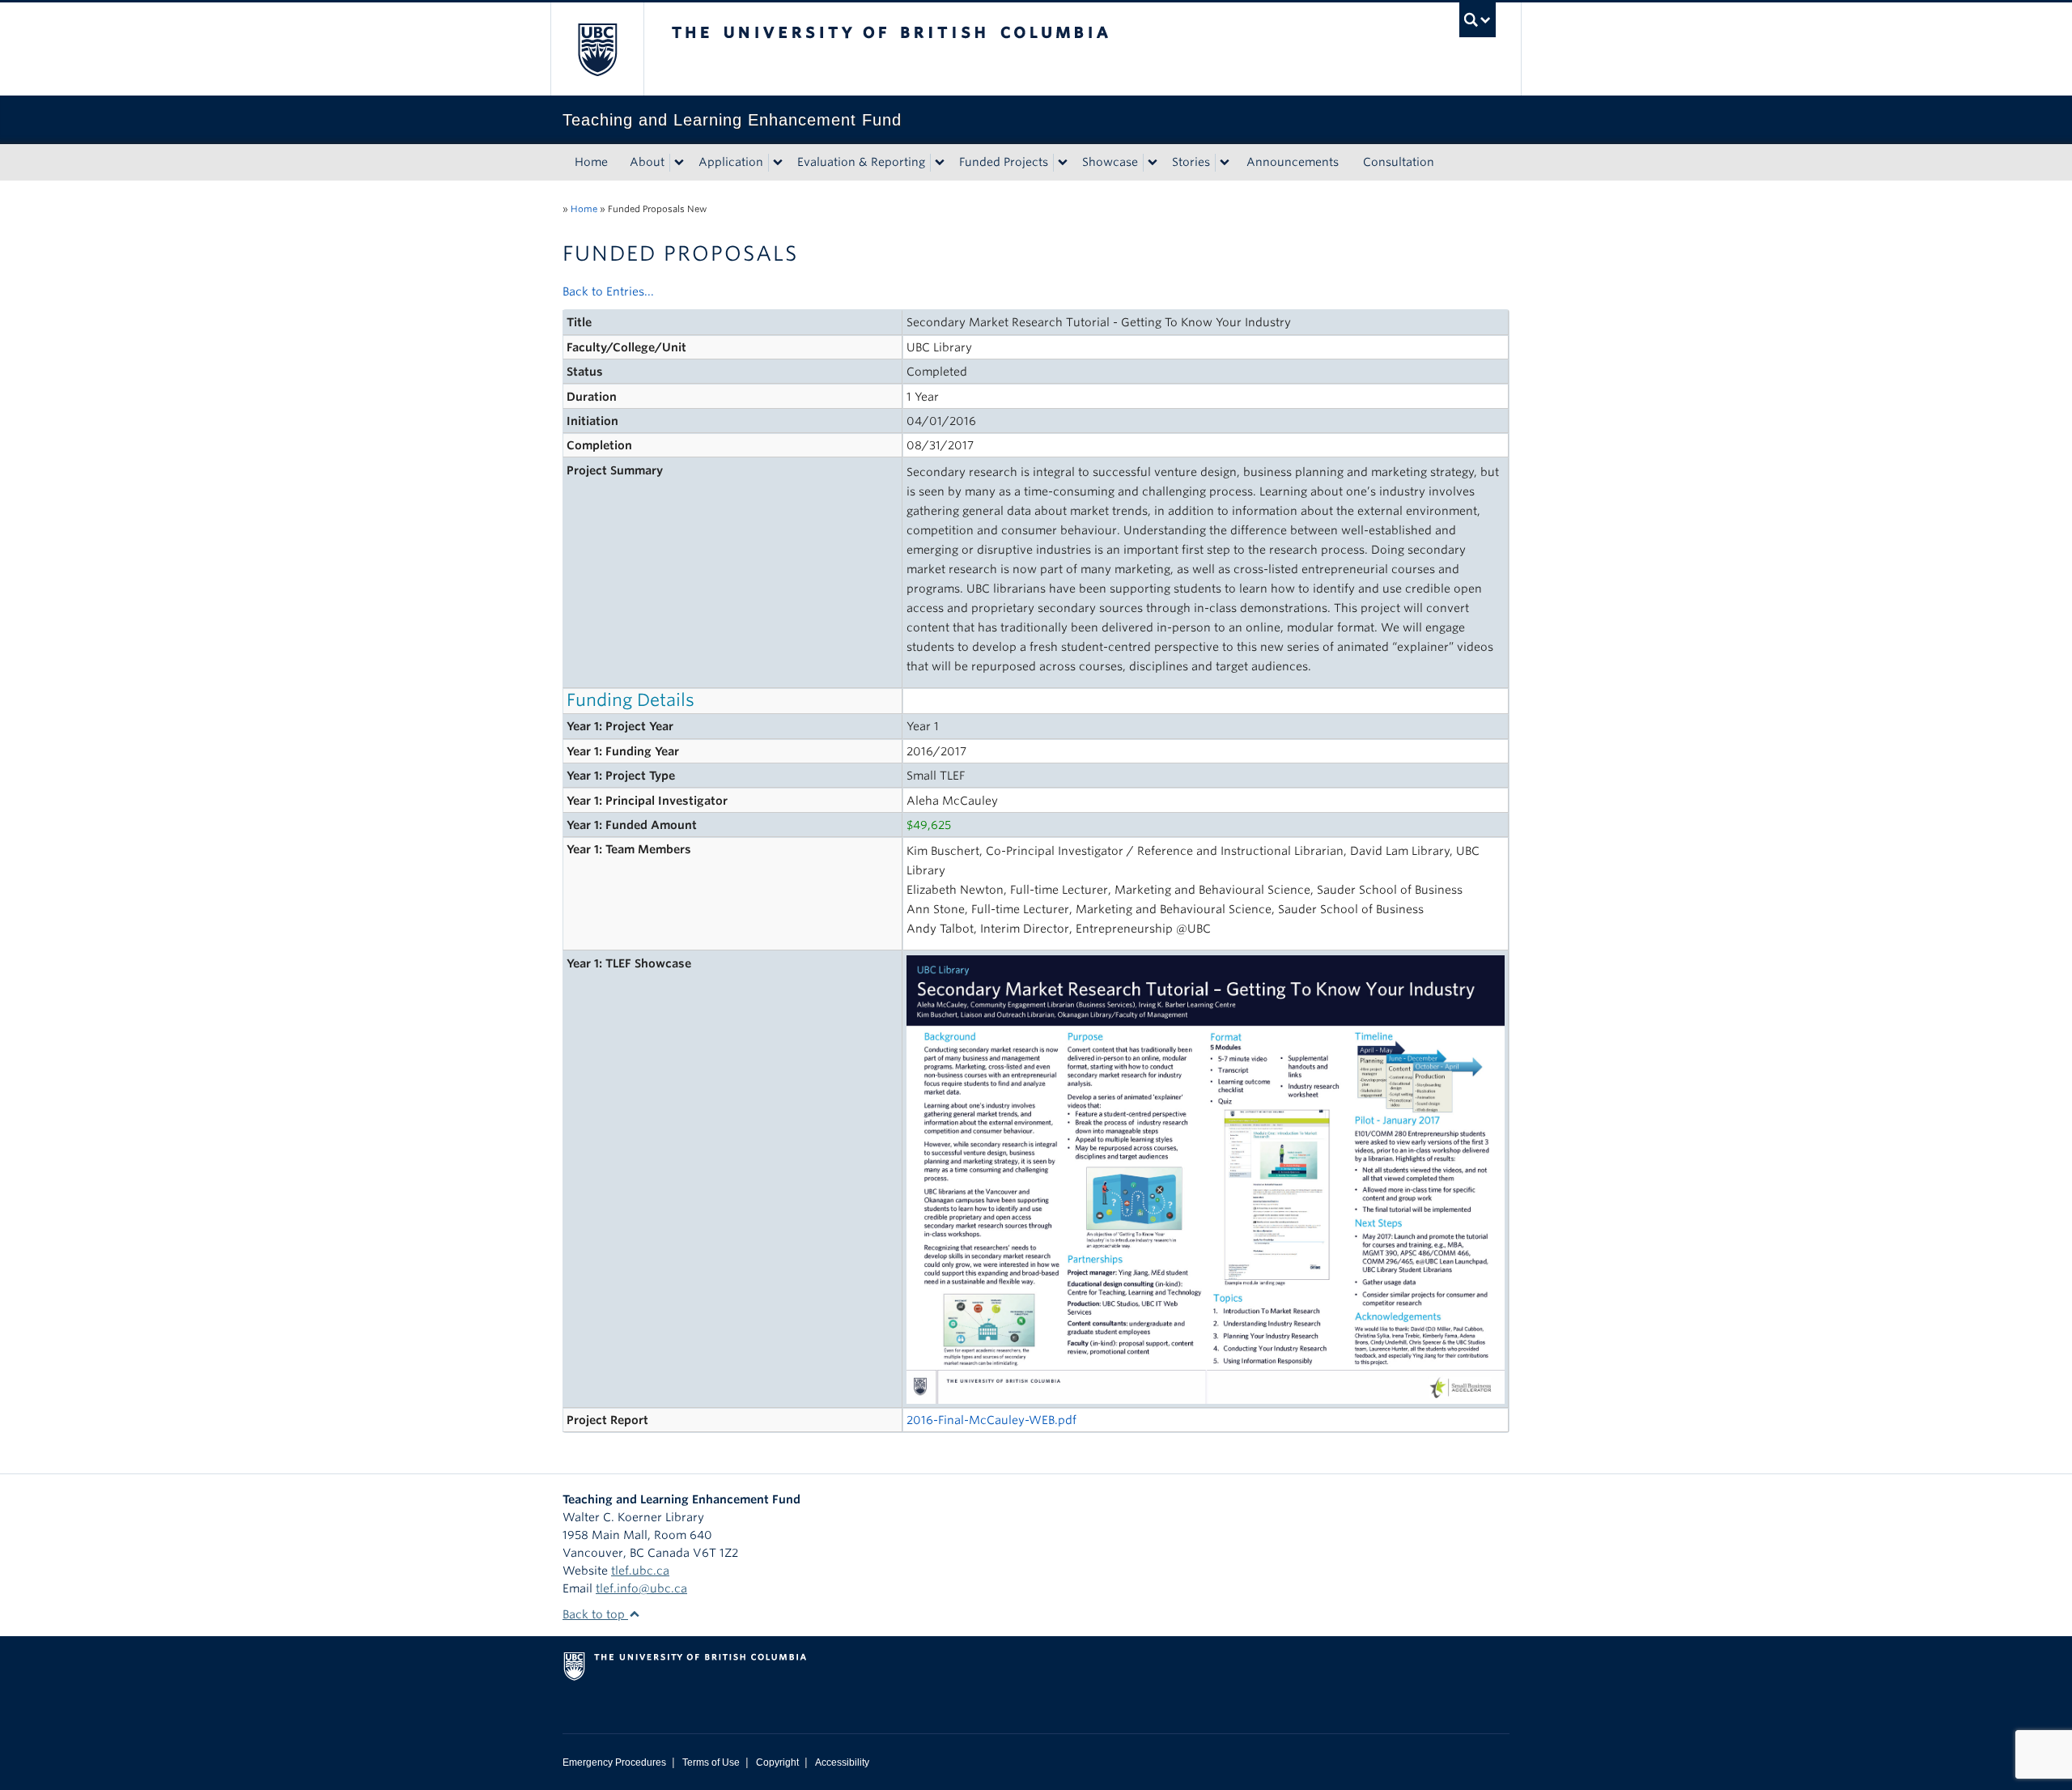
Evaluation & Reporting (861, 162)
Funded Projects (1004, 162)
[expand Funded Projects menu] (1063, 163)
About (647, 162)
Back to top (595, 1614)
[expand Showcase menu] (1153, 163)
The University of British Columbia (597, 49)
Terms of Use (711, 1762)
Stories (1191, 162)
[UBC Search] (1478, 20)
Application (731, 162)
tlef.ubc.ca (640, 1571)
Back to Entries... (608, 291)
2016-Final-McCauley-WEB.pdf (991, 1420)
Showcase (1110, 162)
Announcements (1293, 162)
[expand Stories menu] (1225, 163)
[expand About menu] (679, 163)
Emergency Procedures (614, 1762)
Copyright (777, 1762)
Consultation (1399, 162)
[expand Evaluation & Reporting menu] (940, 163)
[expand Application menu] (778, 163)
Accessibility (842, 1762)
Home (591, 162)
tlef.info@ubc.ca (641, 1588)
